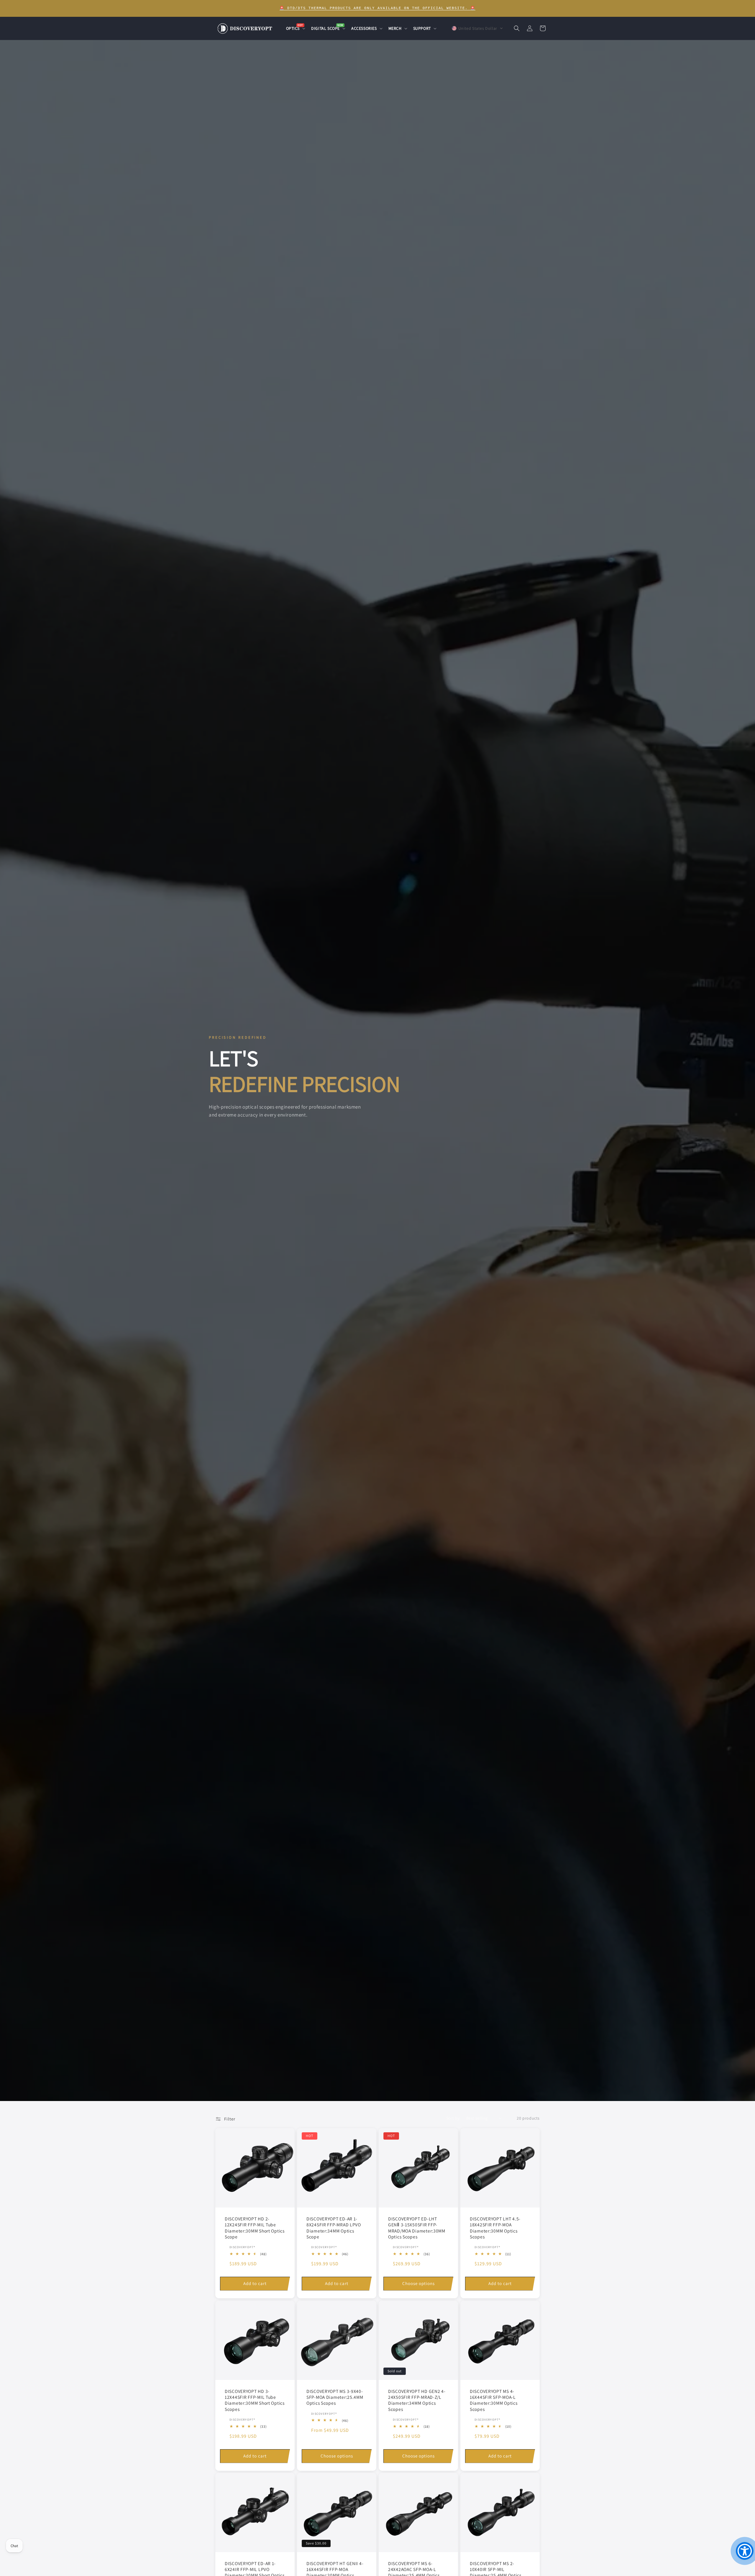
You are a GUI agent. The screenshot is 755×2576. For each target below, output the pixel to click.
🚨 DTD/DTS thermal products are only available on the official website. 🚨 (377, 8)
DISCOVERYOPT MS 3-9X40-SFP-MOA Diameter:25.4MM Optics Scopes (335, 2397)
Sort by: (453, 2118)
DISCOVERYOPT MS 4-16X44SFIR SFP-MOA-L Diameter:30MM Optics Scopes (494, 2400)
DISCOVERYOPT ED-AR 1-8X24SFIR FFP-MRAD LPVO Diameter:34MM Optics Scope (334, 2228)
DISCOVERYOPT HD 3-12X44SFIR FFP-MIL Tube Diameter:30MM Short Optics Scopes (255, 2400)
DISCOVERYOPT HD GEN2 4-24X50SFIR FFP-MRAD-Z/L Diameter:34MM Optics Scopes (417, 2400)
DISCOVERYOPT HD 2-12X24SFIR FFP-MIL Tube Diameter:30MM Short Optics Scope (255, 2228)
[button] (295, 28)
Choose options (418, 2283)
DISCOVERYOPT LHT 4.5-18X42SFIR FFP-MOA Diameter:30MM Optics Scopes (495, 2228)
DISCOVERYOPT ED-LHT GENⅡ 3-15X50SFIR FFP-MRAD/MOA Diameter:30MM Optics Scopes (417, 2228)
